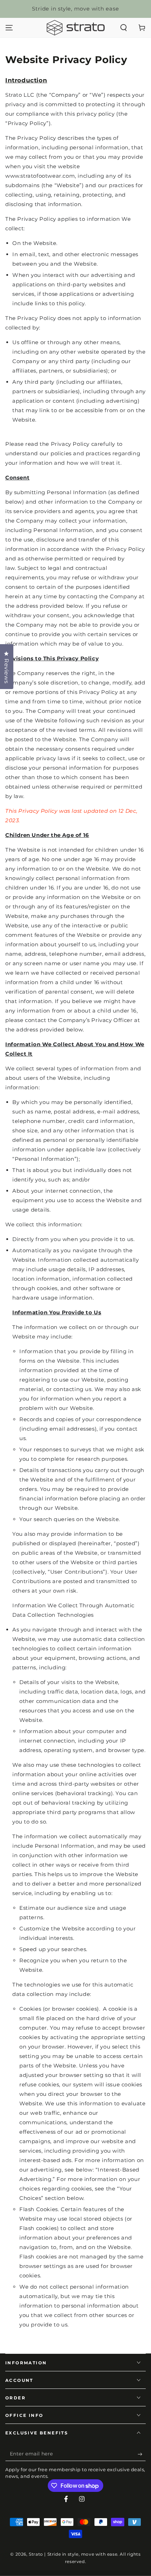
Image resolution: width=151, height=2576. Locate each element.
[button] (124, 28)
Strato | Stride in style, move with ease (73, 2554)
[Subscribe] (142, 2454)
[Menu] (9, 28)
